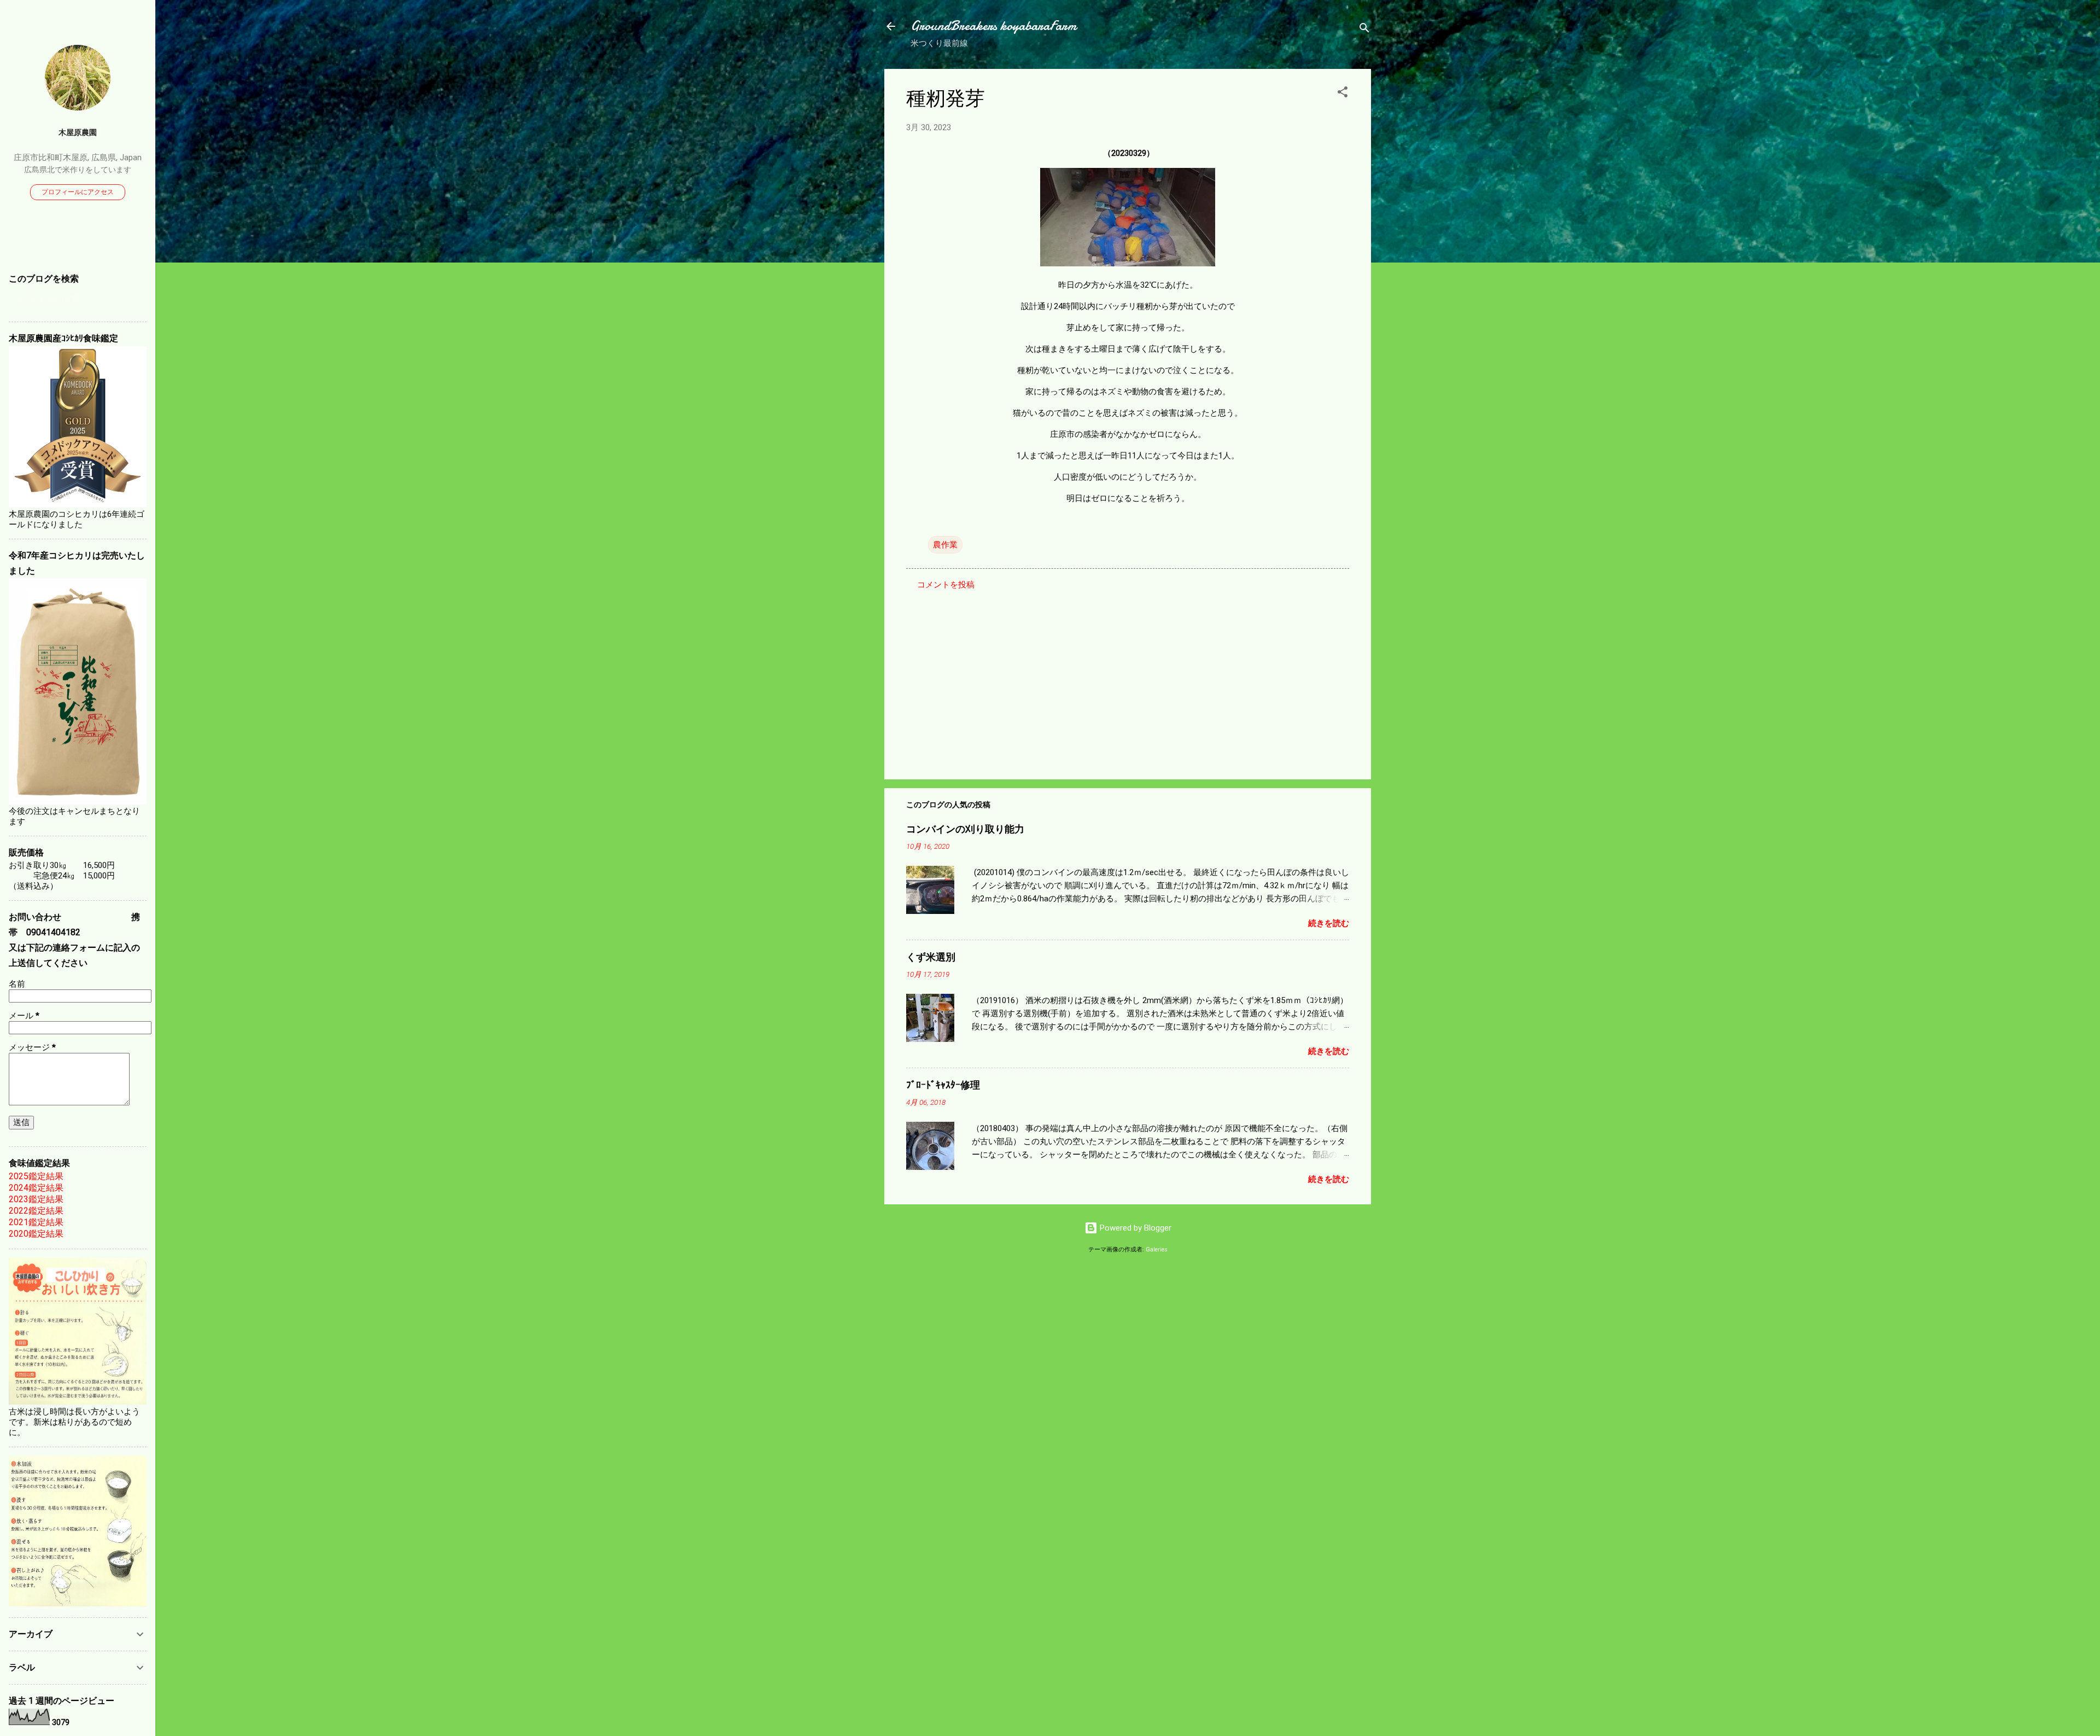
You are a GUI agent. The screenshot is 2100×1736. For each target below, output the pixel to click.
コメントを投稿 (946, 585)
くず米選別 (931, 957)
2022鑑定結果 (36, 1211)
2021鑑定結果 (36, 1222)
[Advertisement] (1128, 678)
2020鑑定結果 (36, 1234)
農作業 (945, 545)
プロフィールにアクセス (78, 192)
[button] (1343, 94)
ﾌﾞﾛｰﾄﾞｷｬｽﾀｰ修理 (943, 1085)
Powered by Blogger (1134, 1228)
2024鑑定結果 (36, 1188)
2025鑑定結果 (36, 1176)
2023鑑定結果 (36, 1199)
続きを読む (1329, 923)
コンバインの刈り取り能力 (965, 829)
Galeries (1157, 1249)
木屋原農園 (78, 132)
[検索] (1364, 30)
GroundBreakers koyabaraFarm (993, 26)
